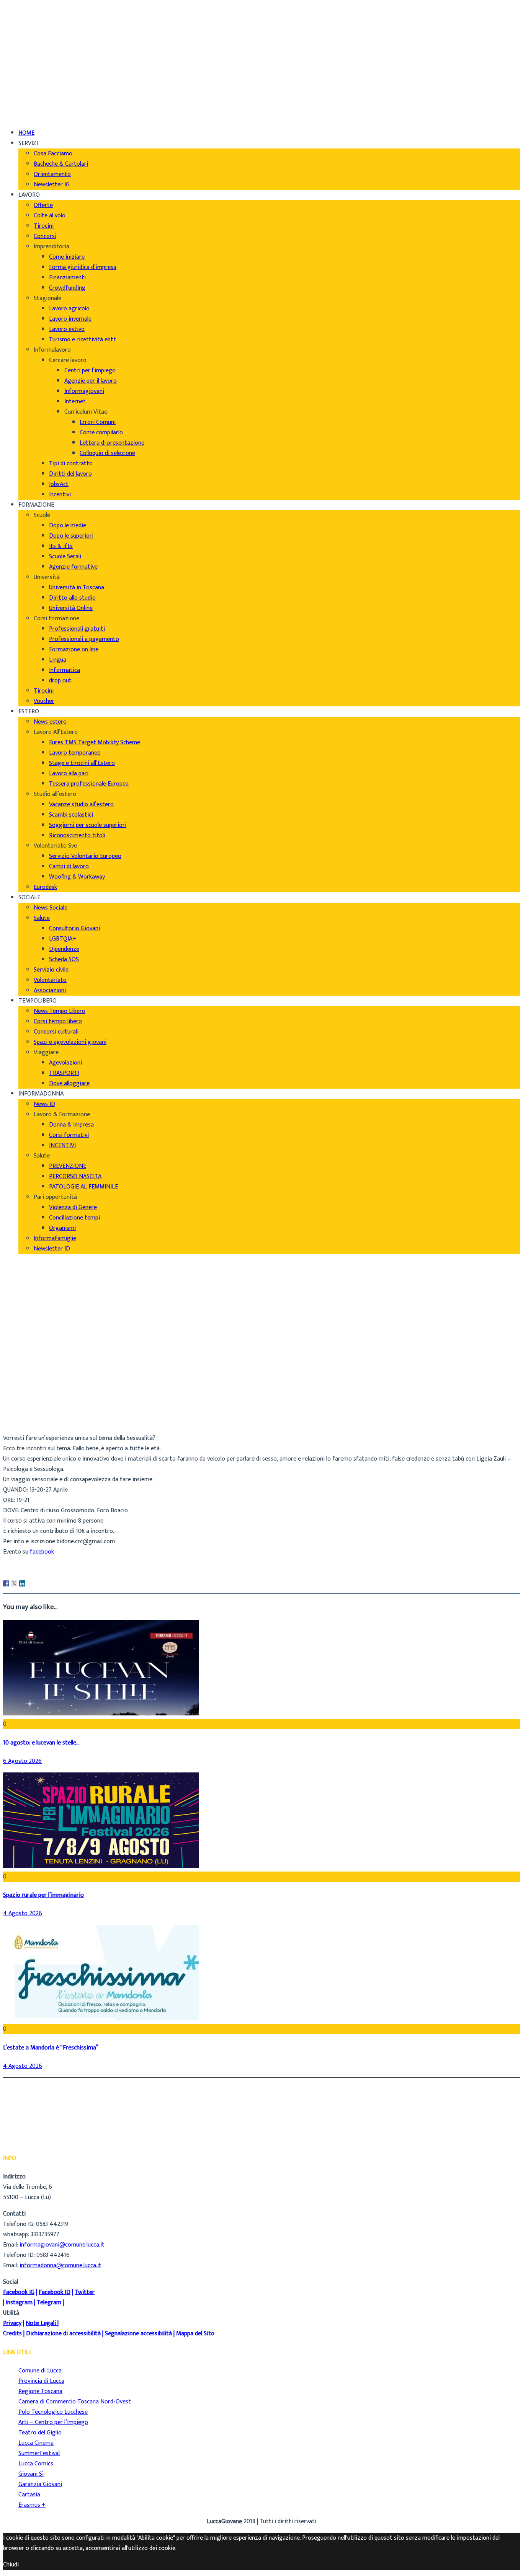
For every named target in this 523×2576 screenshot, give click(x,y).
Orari (25, 32)
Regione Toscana (40, 2391)
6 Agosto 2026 (22, 1761)
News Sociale (51, 908)
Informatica (65, 670)
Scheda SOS (64, 959)
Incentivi (60, 495)
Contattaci (33, 42)
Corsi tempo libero (58, 1021)
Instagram (19, 2303)
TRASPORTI (64, 1073)
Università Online (71, 608)
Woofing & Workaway (77, 877)
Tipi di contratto (71, 464)
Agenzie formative (73, 567)
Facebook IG (19, 2292)
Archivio (29, 1411)
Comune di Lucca (40, 2371)
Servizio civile (51, 970)
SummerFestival (39, 2453)
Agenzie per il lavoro (91, 381)
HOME (26, 133)
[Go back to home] (25, 106)
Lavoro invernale (70, 319)
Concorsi (45, 236)
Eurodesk (45, 887)
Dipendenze (64, 949)
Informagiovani (84, 391)
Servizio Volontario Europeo (85, 856)
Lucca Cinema (36, 2443)
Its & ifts (61, 546)
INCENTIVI (62, 1145)
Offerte (43, 205)
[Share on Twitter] (14, 1583)
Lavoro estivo (67, 329)
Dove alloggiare (69, 1083)
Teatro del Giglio (40, 2433)
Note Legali (41, 2323)
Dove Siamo (34, 22)
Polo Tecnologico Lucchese (53, 2412)
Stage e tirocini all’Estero (82, 763)
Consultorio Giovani (74, 929)
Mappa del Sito (195, 2334)
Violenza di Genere (73, 1207)
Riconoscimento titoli (77, 836)
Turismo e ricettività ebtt (83, 340)
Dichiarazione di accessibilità (63, 2334)
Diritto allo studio (72, 598)
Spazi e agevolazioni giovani (70, 1042)
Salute (42, 918)
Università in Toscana (77, 588)
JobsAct (59, 484)
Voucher (44, 701)
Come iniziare (67, 257)
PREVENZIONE (68, 1166)
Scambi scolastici (71, 815)
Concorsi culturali (56, 1032)
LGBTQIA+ (63, 939)
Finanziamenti (67, 278)
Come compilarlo (101, 433)
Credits (12, 2334)
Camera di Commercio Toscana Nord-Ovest (75, 2402)
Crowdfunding (67, 288)
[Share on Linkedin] (22, 1583)
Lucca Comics (36, 2464)
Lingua (58, 660)
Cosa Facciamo (53, 154)
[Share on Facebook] (6, 1583)
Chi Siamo (31, 11)
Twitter (85, 2292)
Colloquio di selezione (107, 453)
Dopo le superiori (71, 536)
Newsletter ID (52, 1249)
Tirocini (44, 226)
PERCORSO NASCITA (75, 1176)
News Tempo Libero (60, 1011)
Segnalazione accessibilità (138, 2334)
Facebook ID (55, 2292)
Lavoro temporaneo (75, 753)
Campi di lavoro (69, 867)
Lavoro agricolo (69, 309)
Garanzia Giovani (40, 2484)
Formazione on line (74, 650)
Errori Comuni (98, 422)
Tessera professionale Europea (89, 784)
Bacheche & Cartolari (61, 164)
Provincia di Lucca (41, 2381)
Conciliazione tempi (74, 1218)
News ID (44, 1104)
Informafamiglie (55, 1238)
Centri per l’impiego (90, 371)
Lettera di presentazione (112, 443)
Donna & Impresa (71, 1125)
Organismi (62, 1228)
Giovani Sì (31, 2474)
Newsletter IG (52, 185)
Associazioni (50, 990)
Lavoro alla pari (69, 774)
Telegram (49, 2303)
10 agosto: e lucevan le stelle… (41, 1743)
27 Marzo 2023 (38, 1422)
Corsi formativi (69, 1135)
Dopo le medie (68, 526)
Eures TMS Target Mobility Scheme (95, 743)
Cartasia (29, 2495)
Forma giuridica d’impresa (83, 267)
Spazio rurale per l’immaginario (43, 1895)
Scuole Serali (65, 557)
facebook (42, 1552)
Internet (75, 402)
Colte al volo (50, 216)
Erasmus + (32, 2505)
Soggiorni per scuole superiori (88, 825)
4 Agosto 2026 (23, 1913)
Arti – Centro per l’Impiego (53, 2422)
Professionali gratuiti (77, 629)
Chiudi (11, 2565)
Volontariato (50, 980)
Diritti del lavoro (70, 474)
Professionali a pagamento (84, 639)
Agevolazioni (65, 1063)
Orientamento (52, 174)
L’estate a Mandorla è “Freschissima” (51, 2048)
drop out (60, 681)
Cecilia (27, 1401)
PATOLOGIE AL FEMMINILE (83, 1187)
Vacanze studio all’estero (81, 805)
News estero (50, 722)
